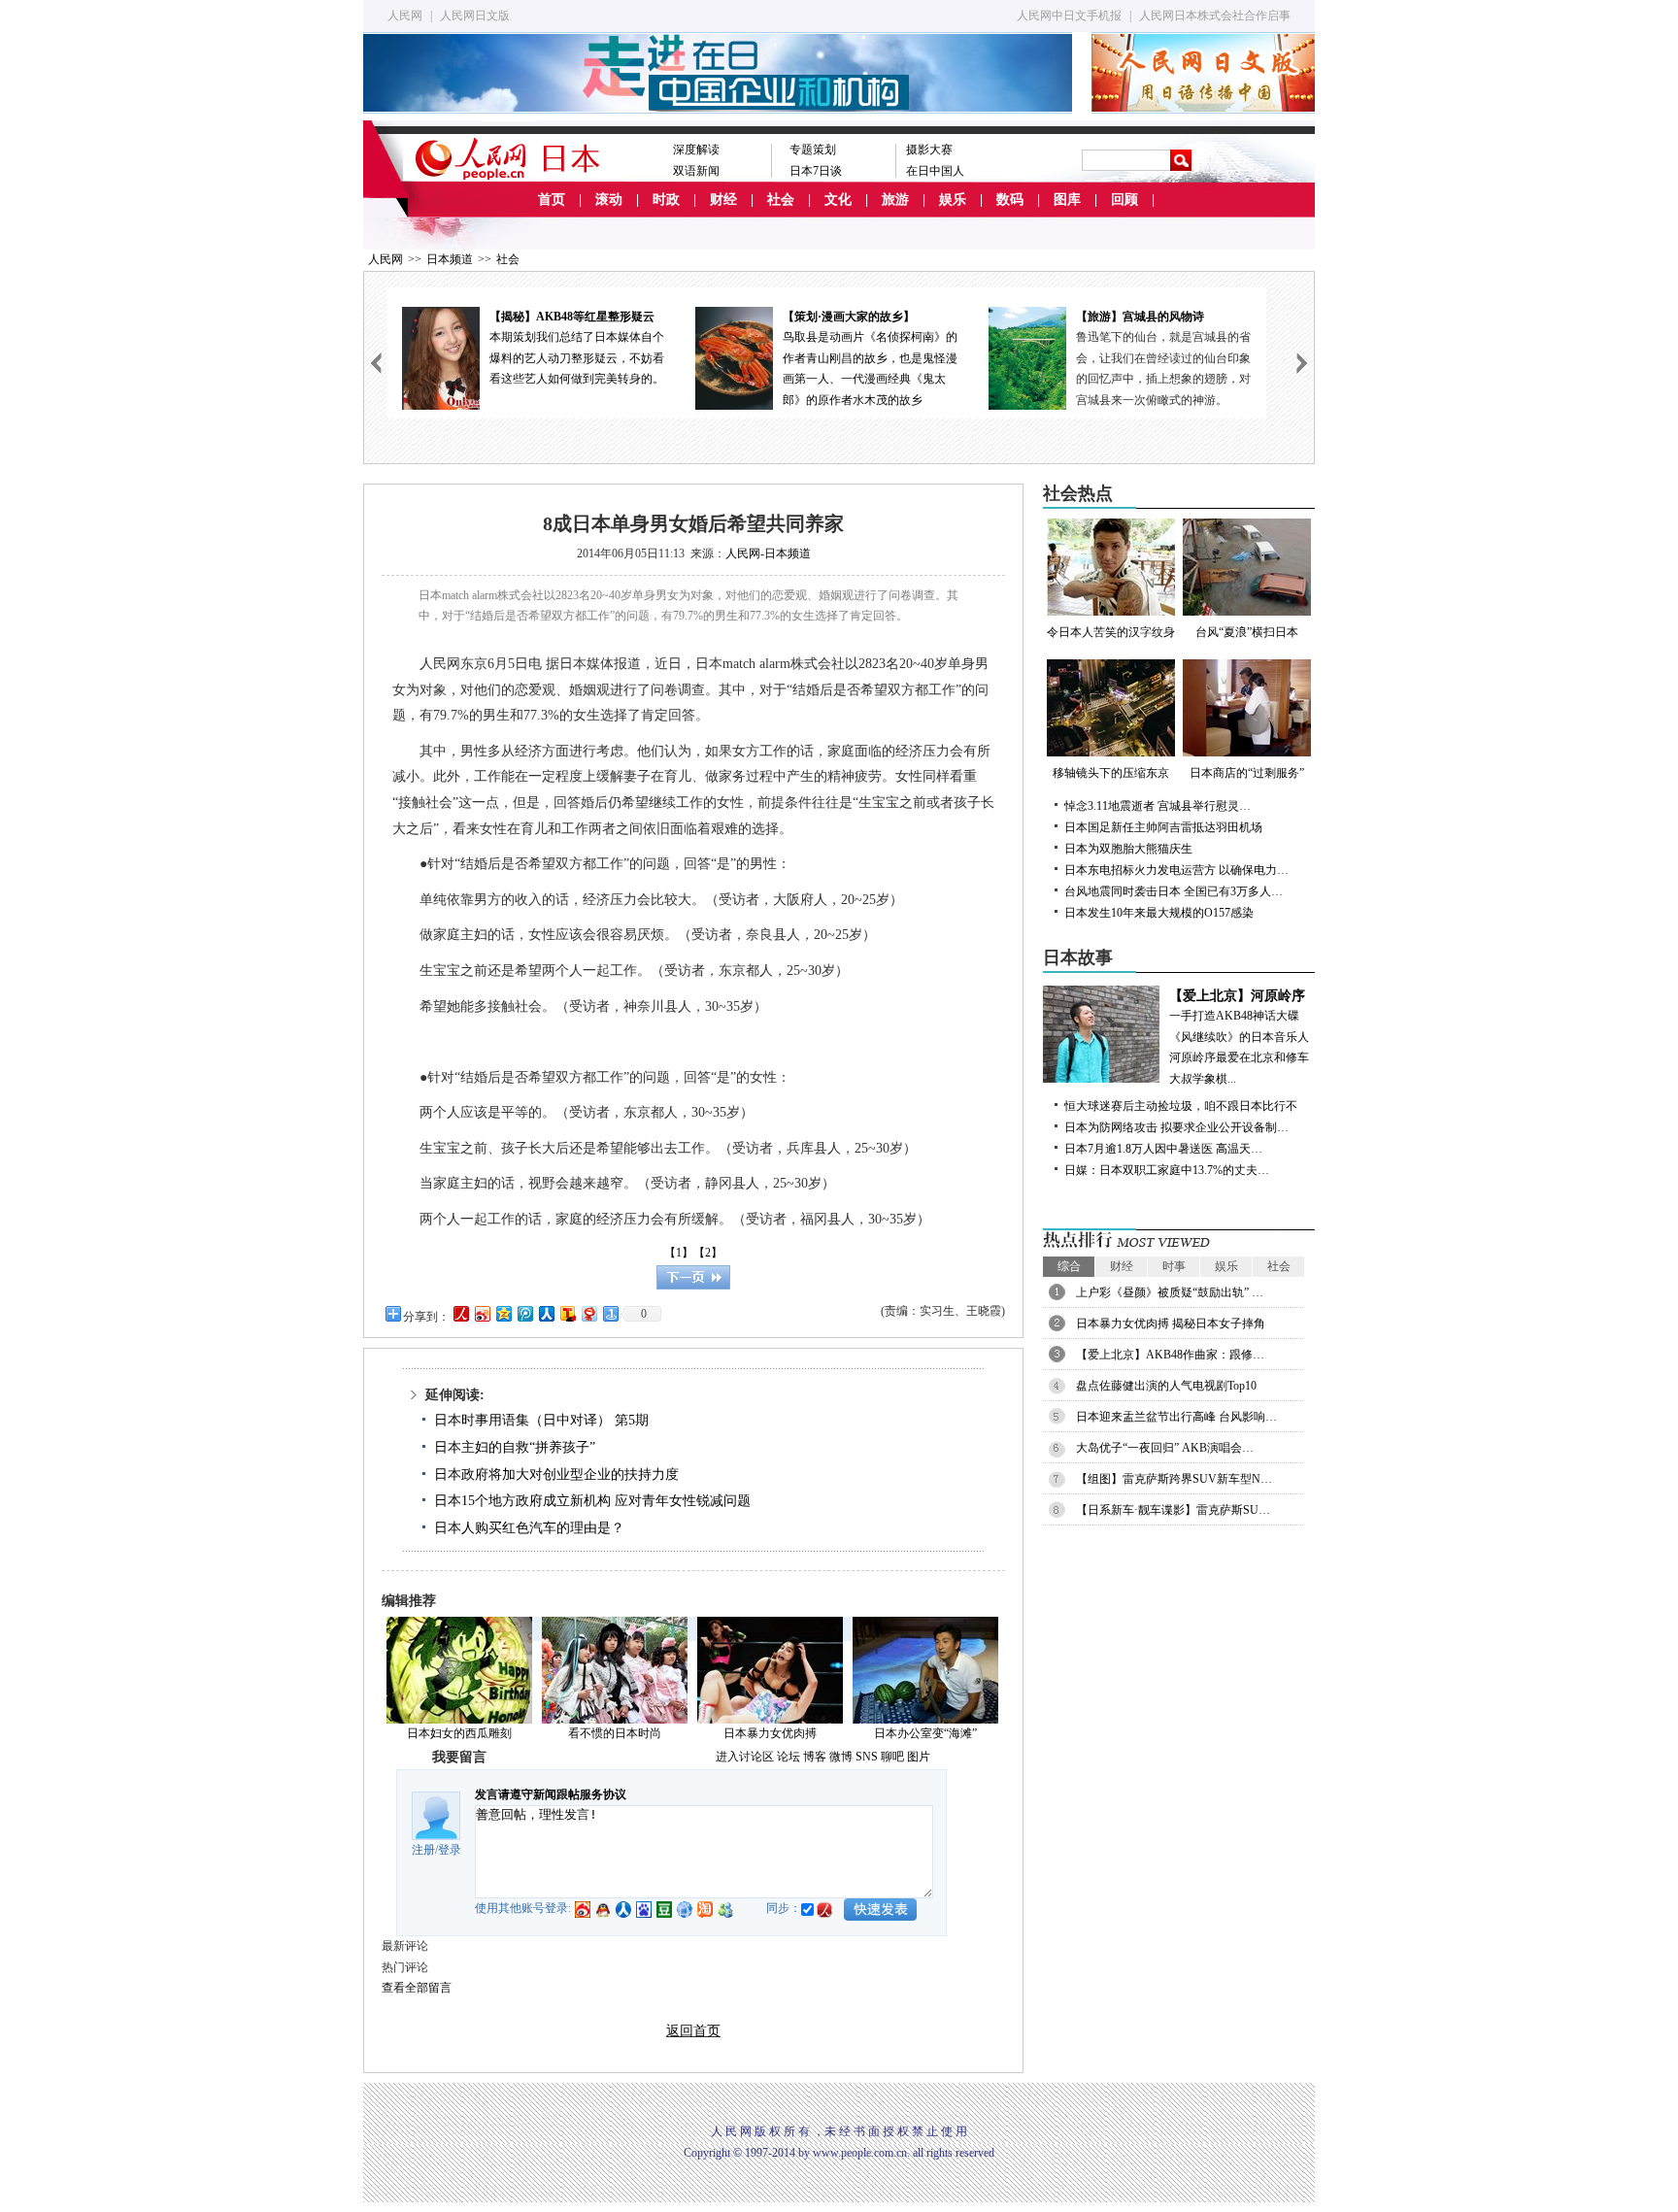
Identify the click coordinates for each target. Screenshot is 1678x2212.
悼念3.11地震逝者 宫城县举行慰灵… (1158, 806)
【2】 (708, 1253)
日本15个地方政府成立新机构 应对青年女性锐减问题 (592, 1501)
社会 (781, 200)
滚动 (609, 200)
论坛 (789, 1757)
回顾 (1124, 200)
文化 (838, 200)
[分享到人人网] (546, 1313)
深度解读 (696, 150)
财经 (723, 200)
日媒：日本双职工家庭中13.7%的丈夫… (1167, 1170)
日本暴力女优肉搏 (770, 1733)
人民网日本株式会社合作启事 (1215, 16)
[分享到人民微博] (460, 1313)
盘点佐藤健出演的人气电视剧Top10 (1166, 1386)
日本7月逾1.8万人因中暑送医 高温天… (1163, 1149)
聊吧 (892, 1757)
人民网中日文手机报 (1069, 16)
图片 (919, 1757)
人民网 (405, 16)
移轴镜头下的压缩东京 (1111, 773)
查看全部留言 (417, 1988)
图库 (1067, 200)
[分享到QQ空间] (503, 1313)
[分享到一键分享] (610, 1313)
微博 (841, 1757)
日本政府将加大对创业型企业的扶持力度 (556, 1475)
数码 (1010, 200)
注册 (423, 1850)
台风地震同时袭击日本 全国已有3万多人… (1174, 891)
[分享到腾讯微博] (524, 1313)
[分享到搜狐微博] (567, 1313)
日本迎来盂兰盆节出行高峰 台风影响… (1176, 1417)
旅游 (895, 200)
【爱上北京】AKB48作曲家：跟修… (1170, 1355)
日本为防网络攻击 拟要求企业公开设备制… (1176, 1127)
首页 (552, 200)
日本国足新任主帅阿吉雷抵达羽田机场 (1163, 827)
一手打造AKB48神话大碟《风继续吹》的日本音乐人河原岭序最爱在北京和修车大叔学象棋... (1239, 1037)
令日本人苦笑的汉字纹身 (1111, 632)
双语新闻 (696, 171)
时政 (666, 200)
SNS (867, 1757)
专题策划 (813, 150)
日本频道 (450, 259)
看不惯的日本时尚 (615, 1733)
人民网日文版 (475, 16)
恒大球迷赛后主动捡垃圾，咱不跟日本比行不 (1181, 1106)
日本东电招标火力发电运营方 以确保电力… (1176, 870)
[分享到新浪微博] (482, 1313)
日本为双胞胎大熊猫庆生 (1128, 849)
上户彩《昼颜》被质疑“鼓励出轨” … (1170, 1292)
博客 (815, 1757)
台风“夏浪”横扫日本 (1247, 632)
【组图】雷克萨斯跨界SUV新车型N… (1174, 1479)
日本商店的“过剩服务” (1247, 773)
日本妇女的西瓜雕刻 (459, 1733)
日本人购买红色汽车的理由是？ (529, 1528)
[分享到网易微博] (588, 1313)
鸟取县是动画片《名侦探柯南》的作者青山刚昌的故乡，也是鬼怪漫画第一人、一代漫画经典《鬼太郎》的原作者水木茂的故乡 (870, 358)
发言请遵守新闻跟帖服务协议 (551, 1794)
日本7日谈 (816, 171)
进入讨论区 (745, 1757)
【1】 (679, 1253)
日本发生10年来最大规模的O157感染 (1159, 913)
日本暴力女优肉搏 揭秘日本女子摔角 (1171, 1324)
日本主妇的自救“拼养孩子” (515, 1447)
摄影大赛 (929, 150)
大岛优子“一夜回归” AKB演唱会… (1165, 1448)
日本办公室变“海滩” (925, 1733)
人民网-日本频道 (768, 553)
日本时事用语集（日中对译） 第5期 (541, 1420)
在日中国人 (935, 171)
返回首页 (693, 2031)
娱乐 (953, 200)
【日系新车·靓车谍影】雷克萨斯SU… (1173, 1510)
